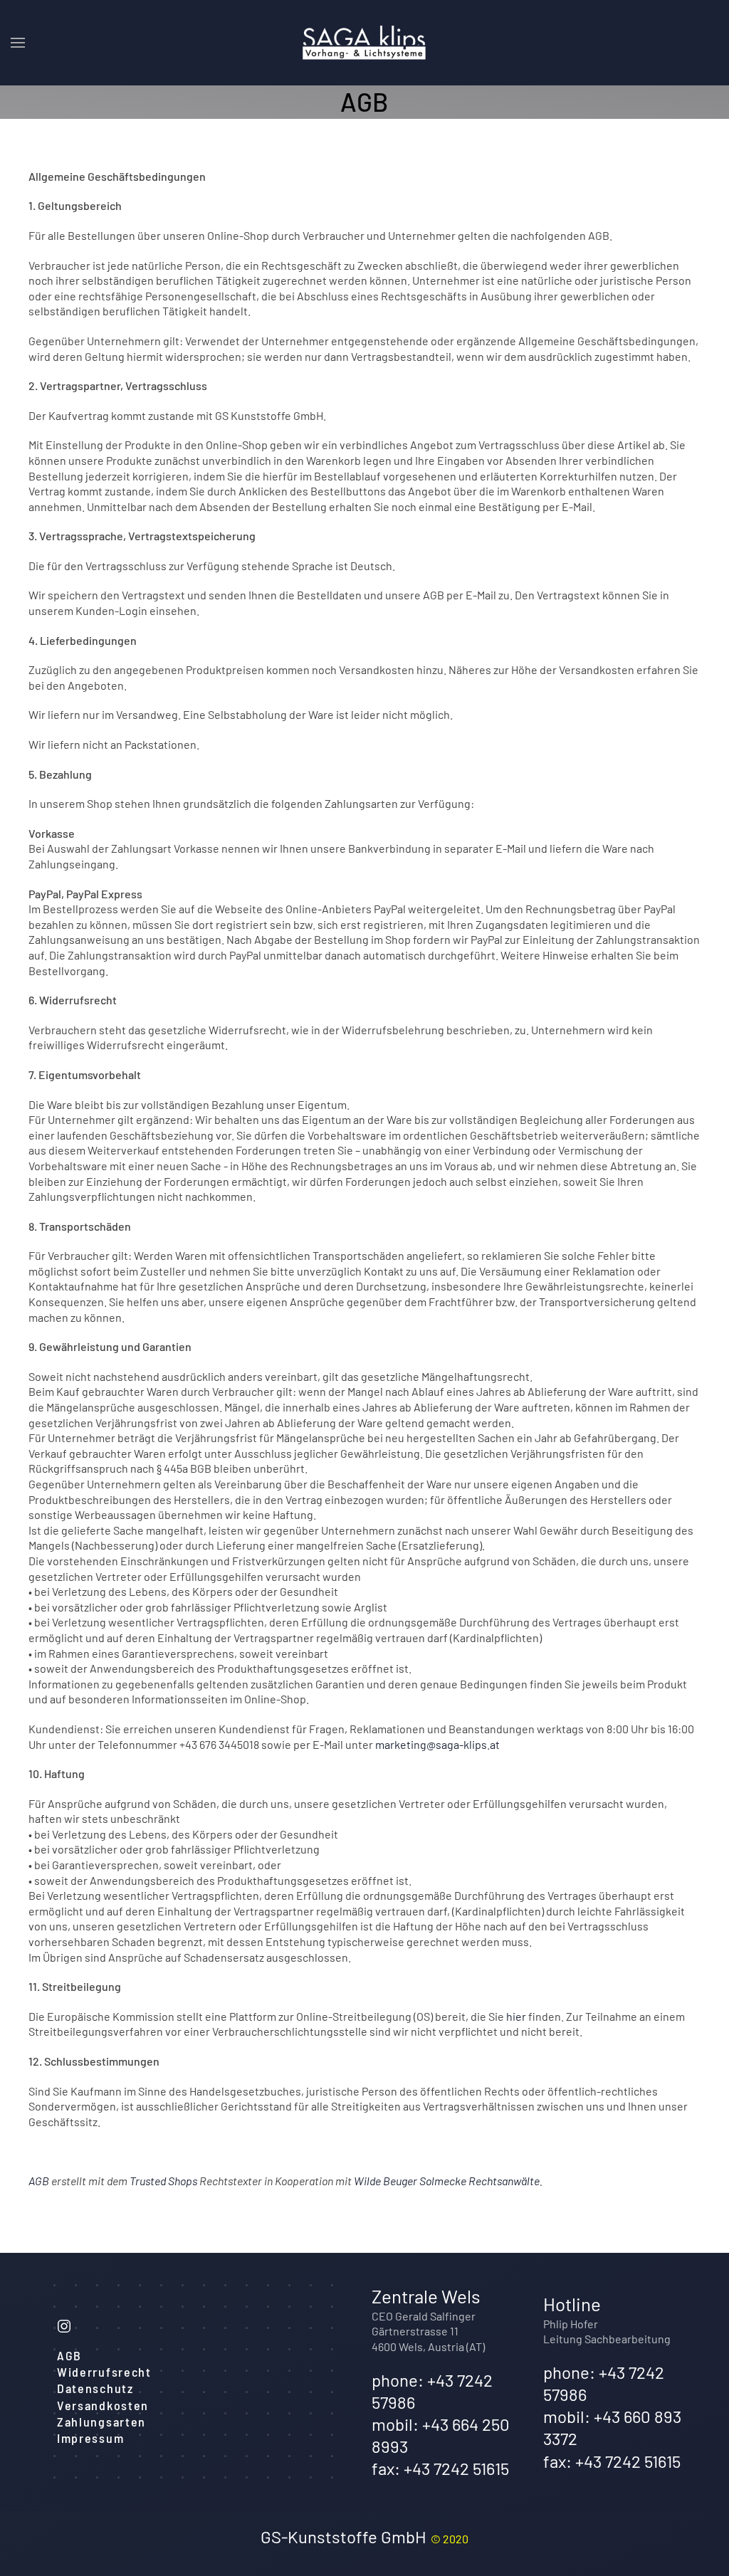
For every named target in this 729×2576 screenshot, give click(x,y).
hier (516, 2016)
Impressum (90, 2438)
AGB (39, 2181)
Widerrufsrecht (104, 2372)
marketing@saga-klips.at (437, 1744)
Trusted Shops (163, 2181)
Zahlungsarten (101, 2422)
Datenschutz (95, 2388)
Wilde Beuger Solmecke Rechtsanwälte (447, 2181)
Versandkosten (103, 2405)
